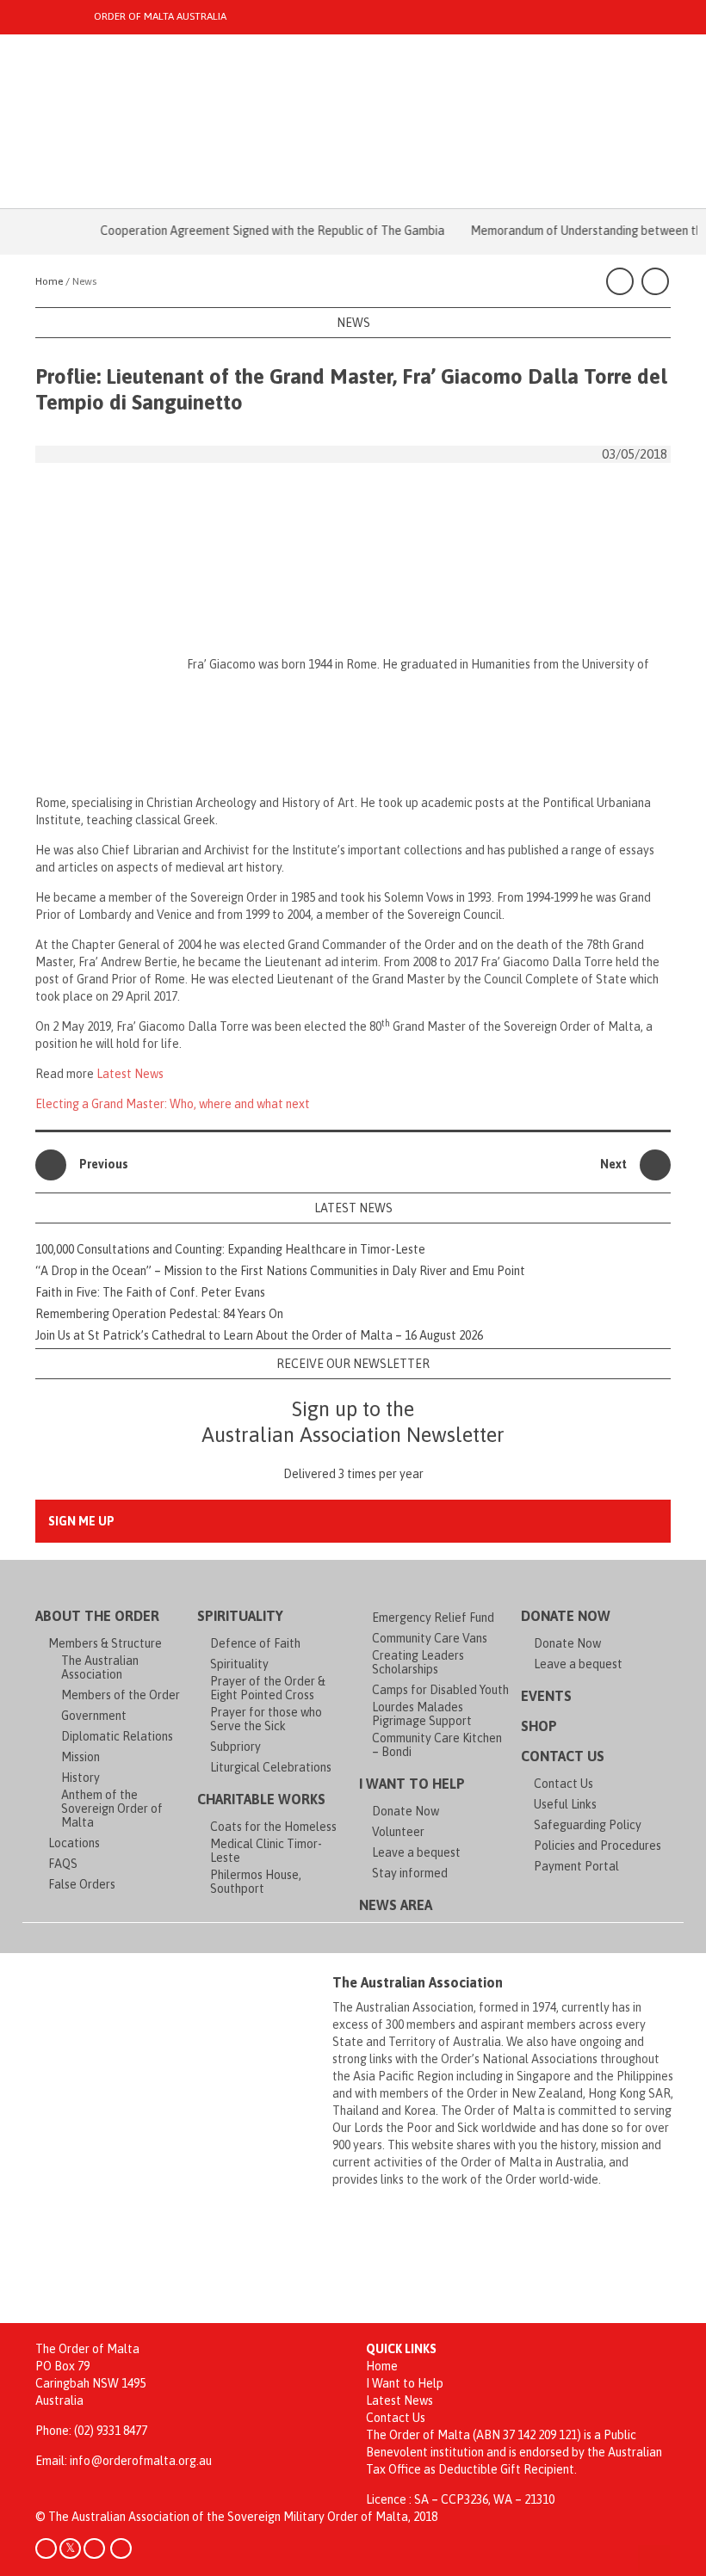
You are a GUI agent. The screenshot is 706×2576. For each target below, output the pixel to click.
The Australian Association (100, 1667)
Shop (539, 1726)
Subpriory (235, 1747)
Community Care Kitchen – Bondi (437, 1745)
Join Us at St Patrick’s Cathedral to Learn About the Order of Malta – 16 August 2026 (259, 1335)
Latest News (130, 1074)
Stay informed (410, 1873)
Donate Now (406, 1811)
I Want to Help (412, 1784)
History (81, 1778)
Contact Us (563, 1756)
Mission (81, 1757)
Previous (104, 1164)
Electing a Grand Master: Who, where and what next (173, 1104)
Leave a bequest (416, 1852)
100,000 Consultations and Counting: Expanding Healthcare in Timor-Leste (230, 1249)
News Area (396, 1905)
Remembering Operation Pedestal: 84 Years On (159, 1314)
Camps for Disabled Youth (440, 1690)
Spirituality (240, 1616)
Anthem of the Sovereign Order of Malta (112, 1809)
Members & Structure (105, 1643)
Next (613, 1164)
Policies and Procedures (598, 1846)
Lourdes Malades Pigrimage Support (422, 1714)
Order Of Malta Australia (160, 16)
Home (382, 2366)
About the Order (97, 1616)
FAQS (63, 1864)
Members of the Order (121, 1695)
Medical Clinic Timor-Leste (266, 1851)
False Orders (82, 1884)
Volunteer (398, 1832)
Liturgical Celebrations (271, 1767)
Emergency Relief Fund (433, 1618)
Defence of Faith (255, 1643)
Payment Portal (576, 1866)
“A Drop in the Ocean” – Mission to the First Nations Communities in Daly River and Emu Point (280, 1271)
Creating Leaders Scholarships (418, 1662)
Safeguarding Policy (588, 1825)
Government (94, 1716)
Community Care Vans (430, 1638)
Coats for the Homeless (273, 1827)
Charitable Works (261, 1799)
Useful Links (565, 1804)
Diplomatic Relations (117, 1736)
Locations (74, 1843)
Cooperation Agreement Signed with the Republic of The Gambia (252, 231)
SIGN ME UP (81, 1521)
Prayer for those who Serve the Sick (266, 1719)
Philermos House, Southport (256, 1882)
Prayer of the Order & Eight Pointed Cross (268, 1688)
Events (546, 1696)
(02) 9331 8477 (111, 2431)
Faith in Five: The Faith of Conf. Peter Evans (150, 1292)
